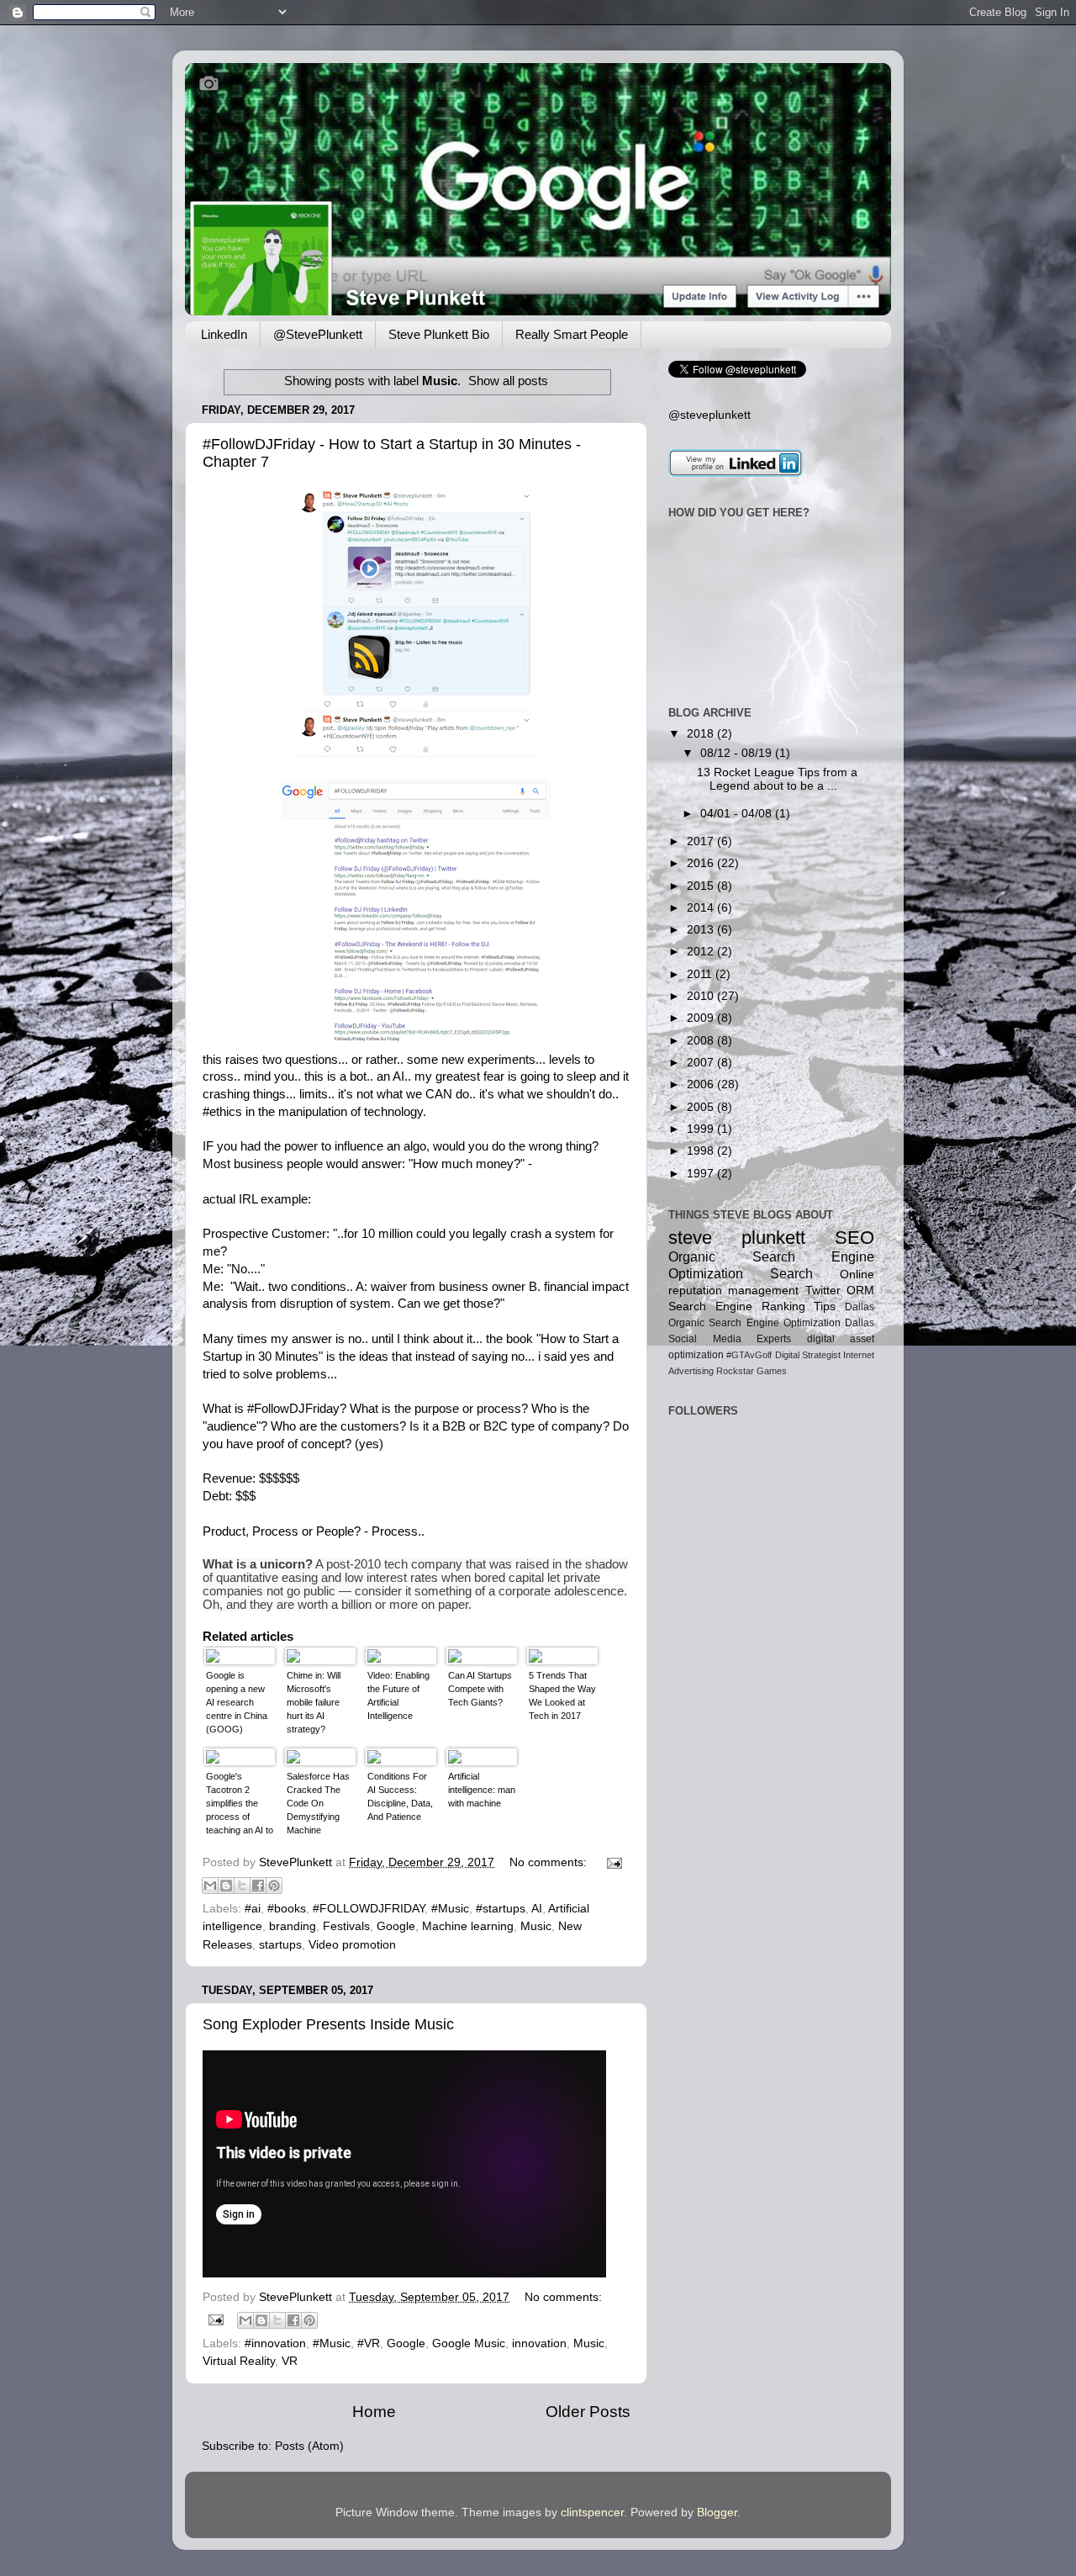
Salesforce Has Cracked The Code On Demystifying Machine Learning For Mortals (318, 1805)
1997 (702, 1174)
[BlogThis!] (226, 1886)
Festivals (346, 1926)
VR (290, 2361)
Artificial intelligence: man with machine (482, 1790)
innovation (539, 2343)
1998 (702, 1151)
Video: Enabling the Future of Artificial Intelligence (398, 1695)
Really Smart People (572, 334)
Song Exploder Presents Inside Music (328, 2024)
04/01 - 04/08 (738, 814)
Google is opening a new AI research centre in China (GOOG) (237, 1702)
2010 (702, 996)
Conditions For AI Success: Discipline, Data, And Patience (400, 1796)
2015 (702, 886)
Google (396, 1926)
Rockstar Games (752, 1371)
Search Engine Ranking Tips (752, 1307)
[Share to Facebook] (258, 1886)
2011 (701, 974)
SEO (854, 1238)
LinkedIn (224, 334)
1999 (702, 1129)
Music (536, 1926)
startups (280, 1945)
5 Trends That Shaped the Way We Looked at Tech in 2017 (562, 1695)
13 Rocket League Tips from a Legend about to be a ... (777, 779)
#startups (501, 1909)
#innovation (275, 2343)
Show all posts (508, 381)
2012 (702, 952)
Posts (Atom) (309, 2446)
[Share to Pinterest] (274, 1886)
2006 (702, 1084)
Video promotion (352, 1945)
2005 (702, 1107)
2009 (702, 1018)
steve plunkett (737, 1238)
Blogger (717, 2513)
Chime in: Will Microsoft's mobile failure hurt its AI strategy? (314, 1702)
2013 (702, 930)
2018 (702, 734)
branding (293, 1926)
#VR (369, 2343)
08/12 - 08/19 (738, 753)
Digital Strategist (808, 1355)
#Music (450, 1909)
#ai (253, 1909)
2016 (702, 863)
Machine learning (468, 1926)
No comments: (550, 1862)
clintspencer (592, 2513)
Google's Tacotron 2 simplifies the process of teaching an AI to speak (240, 1805)
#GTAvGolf (749, 1355)
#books (287, 1909)
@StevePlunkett (318, 334)
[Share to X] (242, 1886)
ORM (860, 1291)
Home (374, 2412)
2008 (702, 1041)
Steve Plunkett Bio (439, 334)
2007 (702, 1063)
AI (398, 1076)
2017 (702, 841)
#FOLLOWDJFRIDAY (369, 1909)
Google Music (469, 2343)
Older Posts (588, 2412)
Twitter (823, 1291)
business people (278, 1164)
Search (791, 1273)
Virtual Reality (239, 2361)
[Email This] (210, 1886)
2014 (702, 908)
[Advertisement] (721, 1631)
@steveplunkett (709, 415)
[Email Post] (612, 1862)
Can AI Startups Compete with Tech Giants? (480, 1689)
